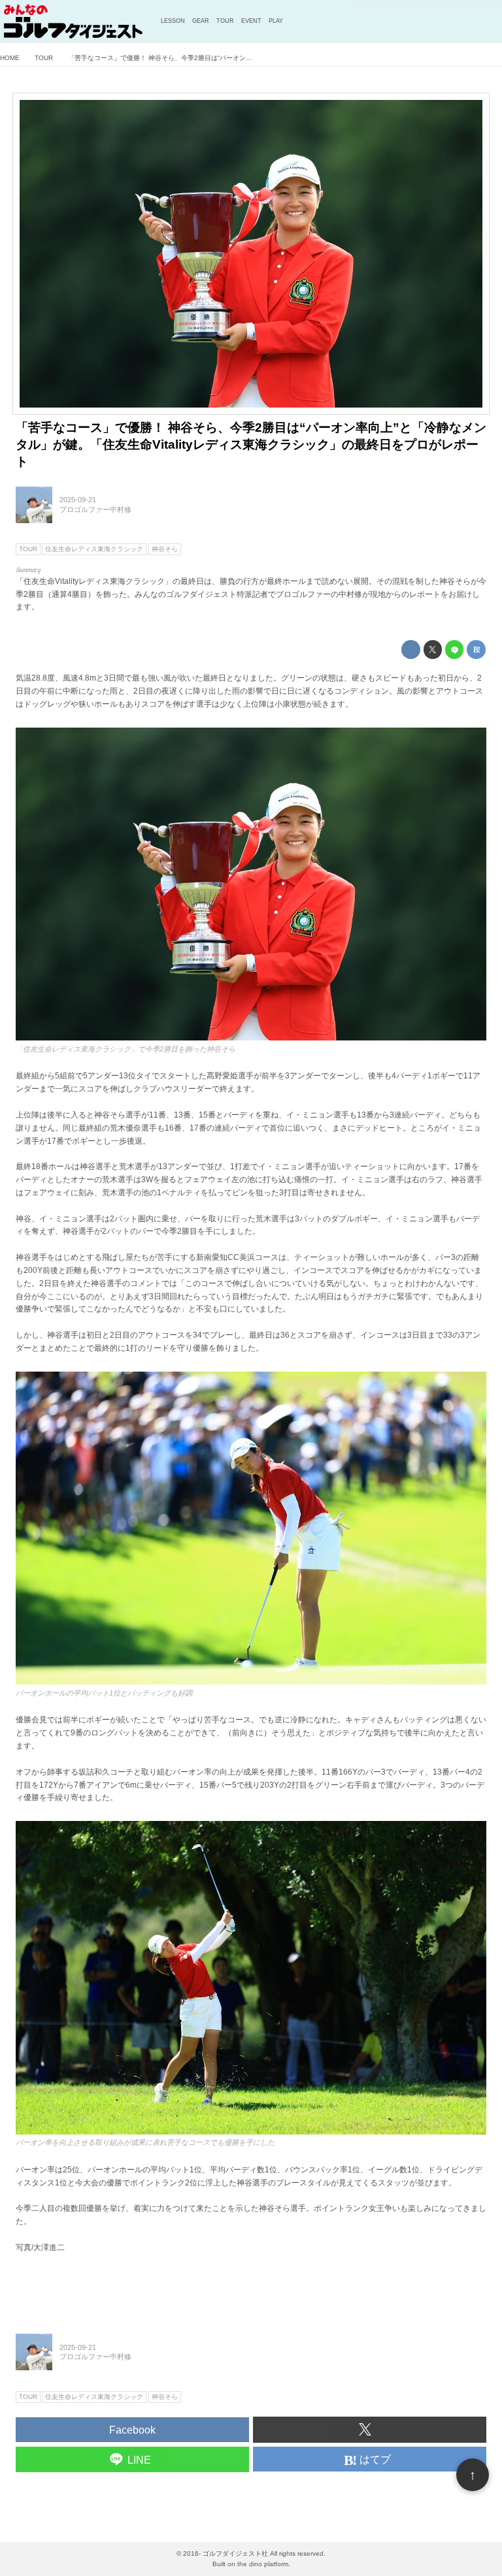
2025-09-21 (78, 500)
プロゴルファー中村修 (95, 509)
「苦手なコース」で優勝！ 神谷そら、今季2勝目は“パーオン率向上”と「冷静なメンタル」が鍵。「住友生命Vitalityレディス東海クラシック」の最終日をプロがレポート (251, 444)
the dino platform (263, 2564)
